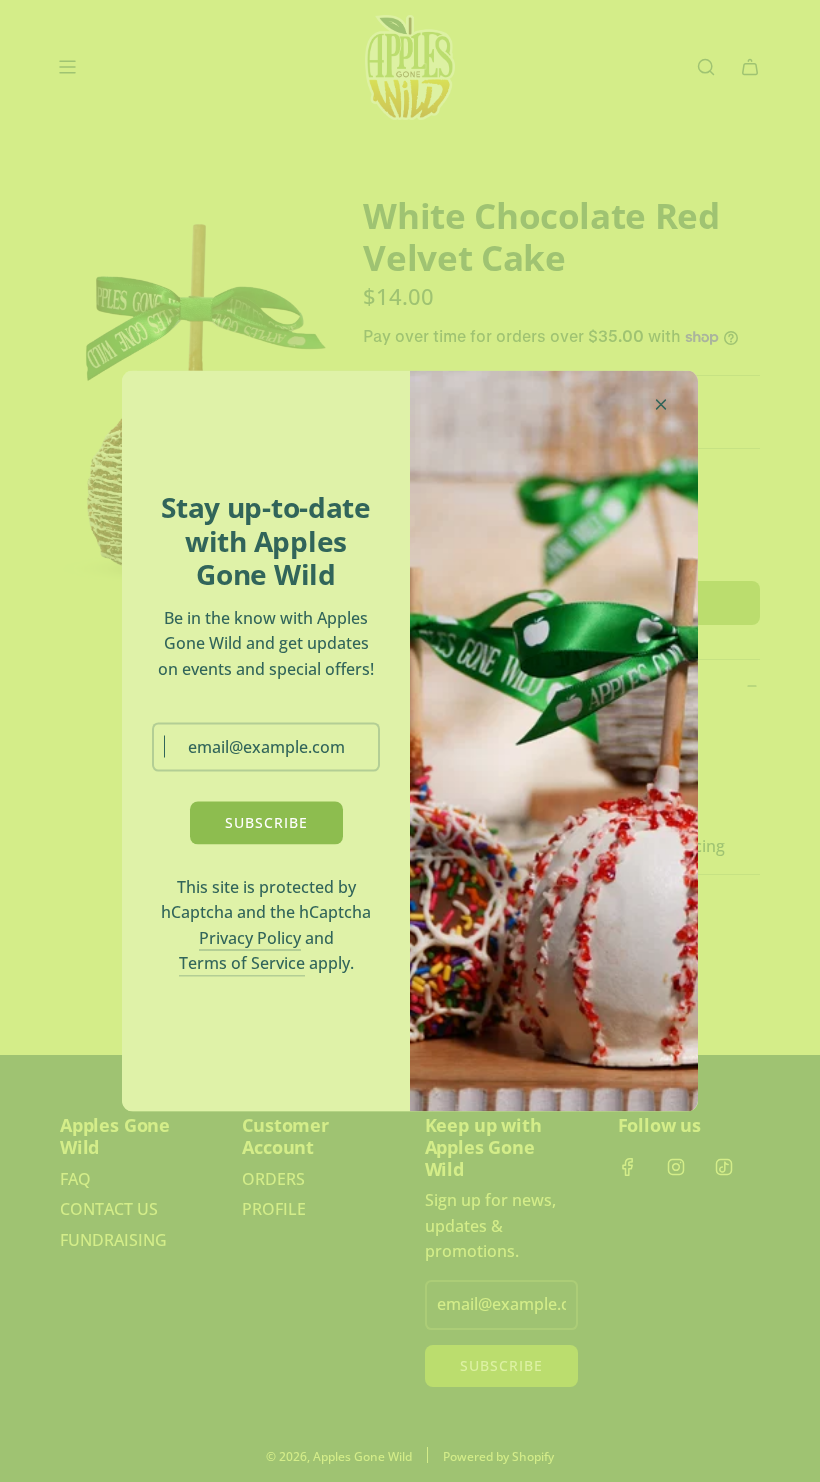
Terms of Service (242, 963)
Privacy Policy (250, 937)
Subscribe (266, 822)
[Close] (661, 405)
